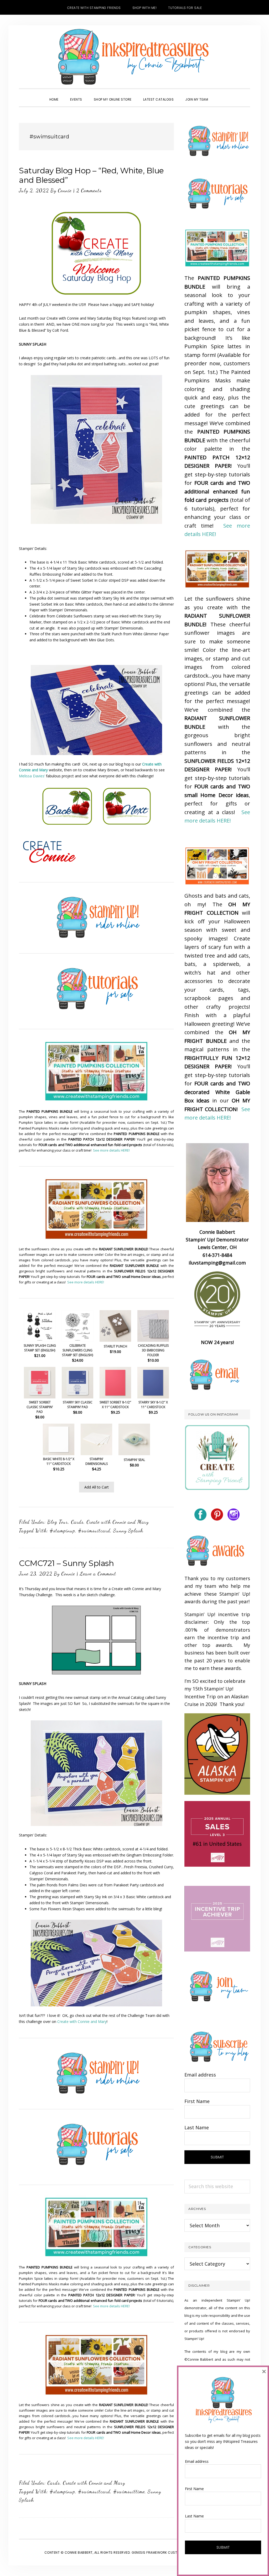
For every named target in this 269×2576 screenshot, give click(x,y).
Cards (77, 1522)
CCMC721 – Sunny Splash (66, 1563)
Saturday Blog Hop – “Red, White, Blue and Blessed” (91, 175)
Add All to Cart (97, 1487)
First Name (197, 2101)
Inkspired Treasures (134, 57)
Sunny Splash (128, 1531)
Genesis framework (149, 2552)
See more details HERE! (111, 1150)
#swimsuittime (129, 2491)
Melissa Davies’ (32, 776)
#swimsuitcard (94, 1531)
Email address (200, 2075)
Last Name (197, 2127)
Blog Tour (58, 1522)
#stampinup (62, 1531)
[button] (220, 95)
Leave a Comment (98, 1574)
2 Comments (89, 190)
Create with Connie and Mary (118, 1522)
